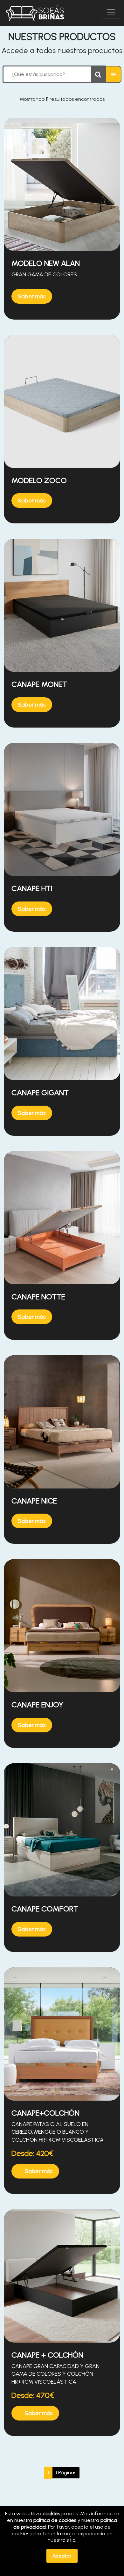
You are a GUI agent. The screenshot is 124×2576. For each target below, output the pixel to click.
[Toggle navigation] (111, 12)
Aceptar (62, 2556)
